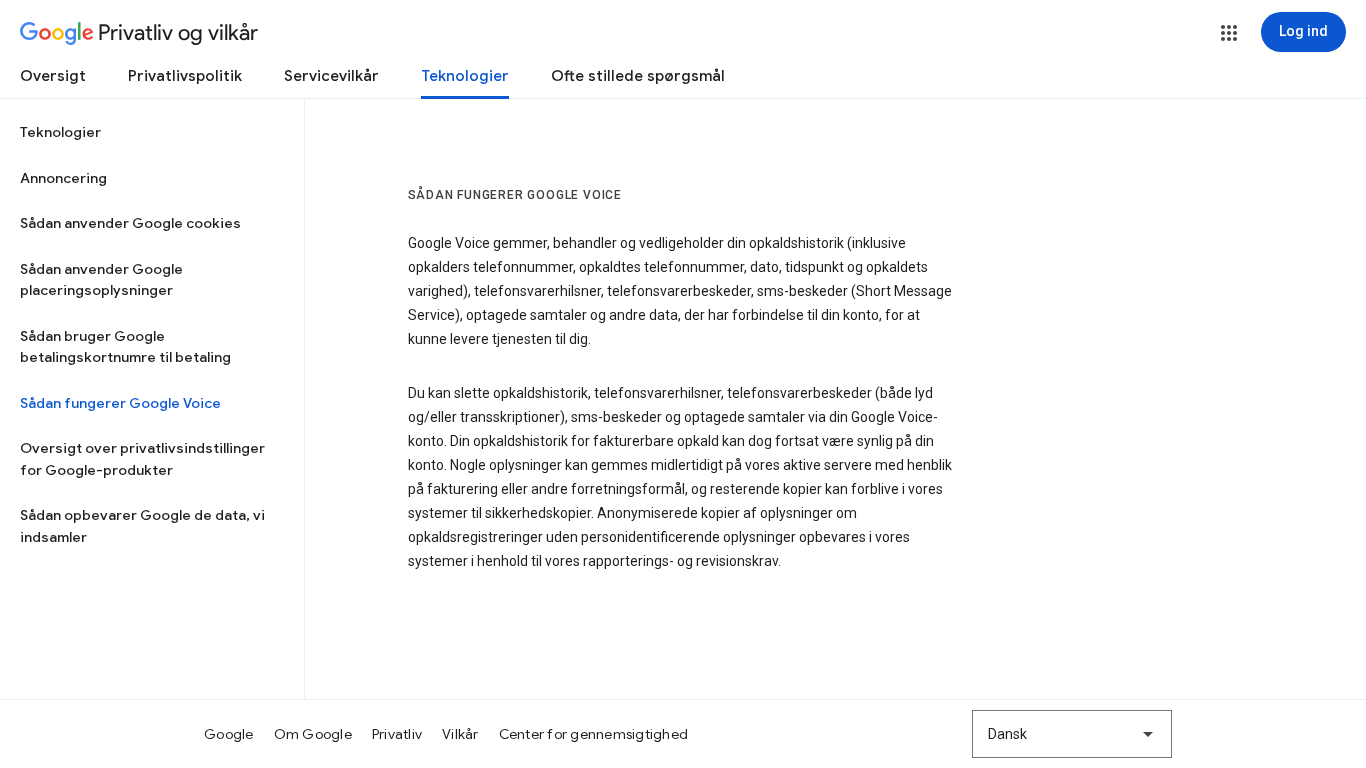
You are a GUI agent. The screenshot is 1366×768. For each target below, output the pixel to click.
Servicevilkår (331, 76)
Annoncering (63, 178)
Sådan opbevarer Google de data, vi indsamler (142, 526)
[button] (1229, 33)
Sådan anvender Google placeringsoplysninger (101, 280)
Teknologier (465, 76)
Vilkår (460, 734)
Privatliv (397, 734)
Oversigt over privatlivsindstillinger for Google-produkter (142, 459)
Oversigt (53, 76)
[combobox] (1072, 734)
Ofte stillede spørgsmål (638, 76)
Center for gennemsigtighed (594, 734)
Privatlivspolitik (185, 76)
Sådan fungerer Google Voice (120, 403)
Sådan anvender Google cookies (130, 223)
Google (229, 734)
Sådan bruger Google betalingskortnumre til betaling (125, 347)
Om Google (313, 734)
